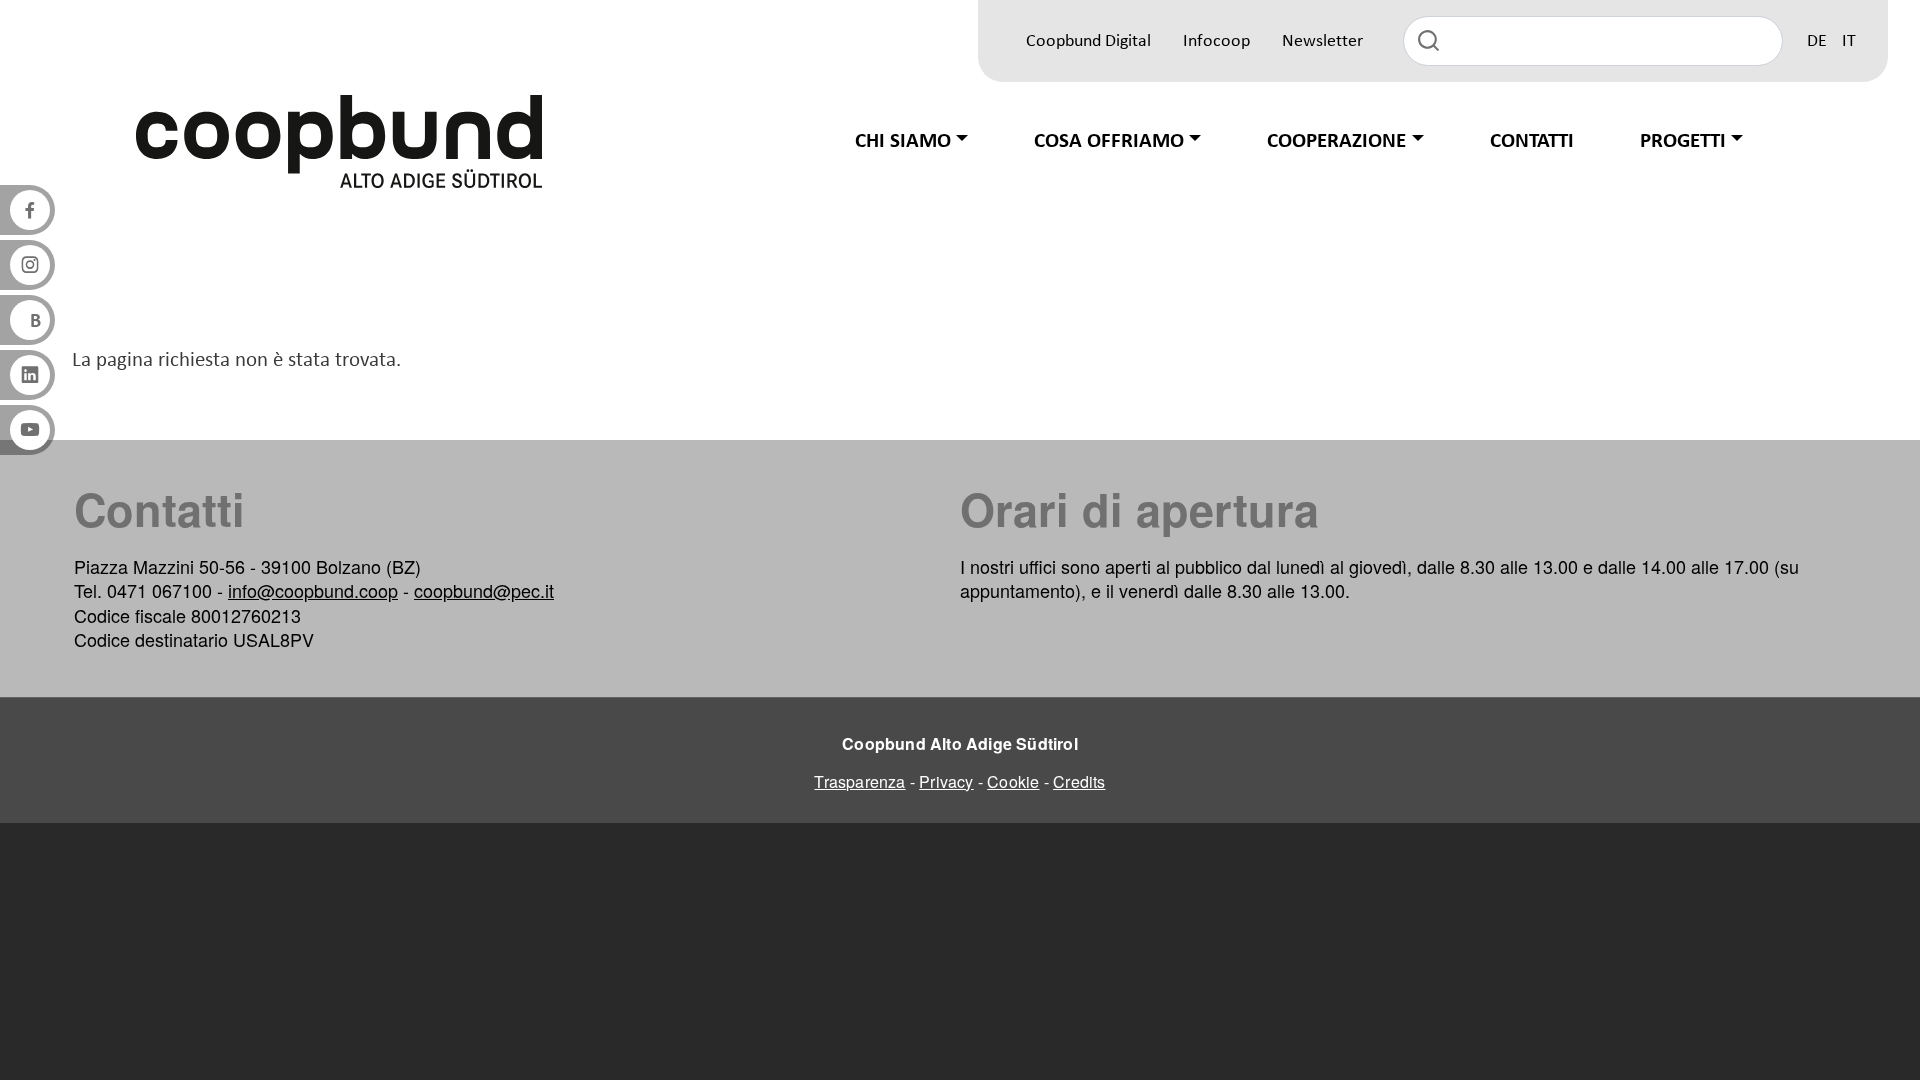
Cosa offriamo (1109, 141)
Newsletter (1322, 41)
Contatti (1532, 141)
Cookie (1013, 781)
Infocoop (1216, 41)
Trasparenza (859, 781)
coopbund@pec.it (484, 590)
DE (1817, 41)
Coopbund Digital (1088, 41)
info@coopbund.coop (313, 590)
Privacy (946, 781)
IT (1849, 41)
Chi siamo (903, 141)
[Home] (339, 141)
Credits (1079, 781)
